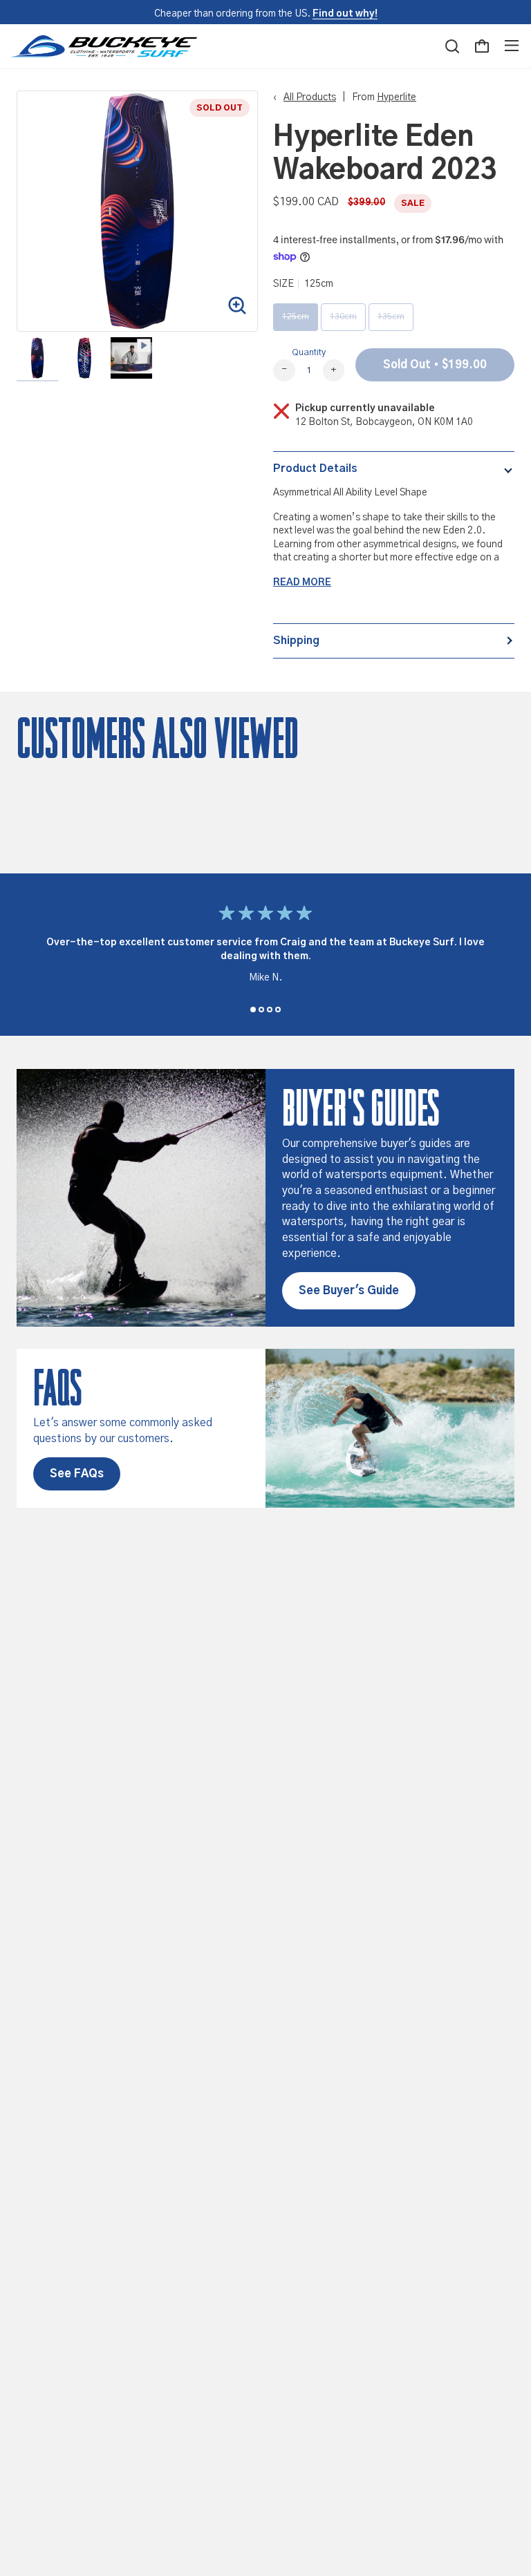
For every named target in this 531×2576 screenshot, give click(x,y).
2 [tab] (261, 1010)
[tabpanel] (265, 947)
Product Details (315, 468)
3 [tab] (270, 1010)
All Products (310, 97)
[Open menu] (512, 46)
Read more (302, 583)
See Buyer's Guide (349, 1291)
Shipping (296, 641)
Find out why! (345, 14)
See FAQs (77, 1474)
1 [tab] (253, 1010)
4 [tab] (278, 1010)
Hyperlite (397, 97)
